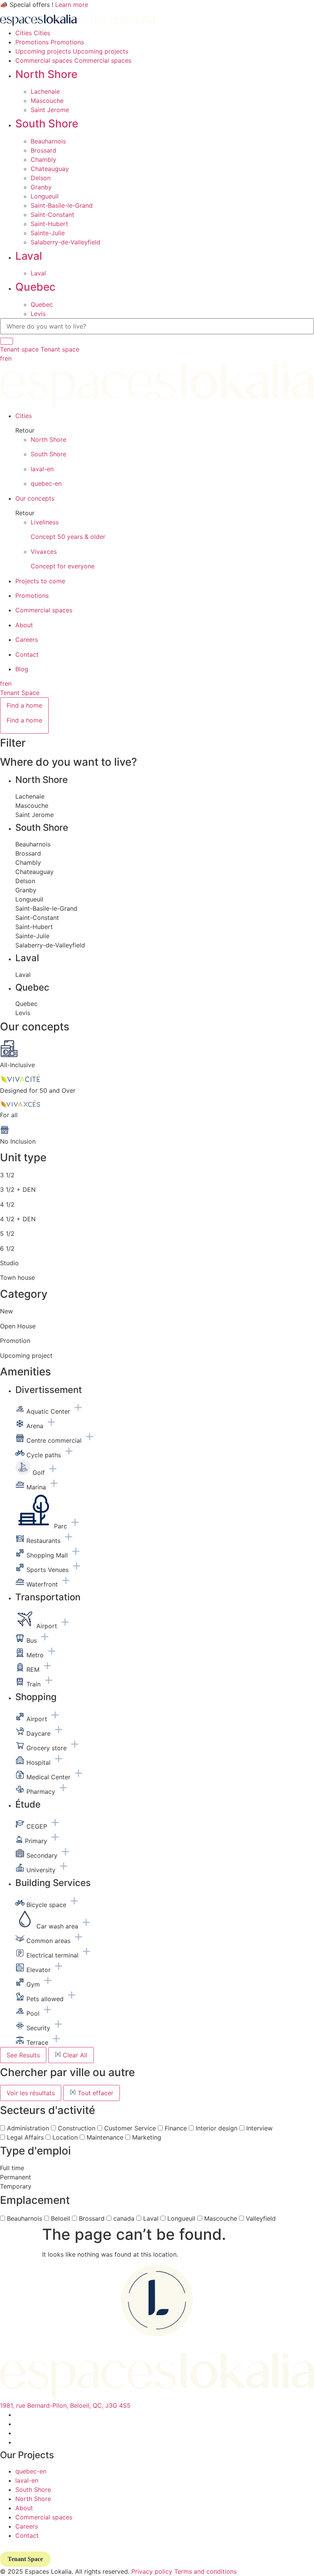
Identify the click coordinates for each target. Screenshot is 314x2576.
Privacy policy (152, 2571)
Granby (41, 187)
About (24, 2508)
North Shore (46, 74)
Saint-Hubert (49, 224)
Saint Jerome (50, 110)
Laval (29, 256)
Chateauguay (50, 169)
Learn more (72, 5)
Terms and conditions (205, 2571)
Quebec (35, 287)
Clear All (74, 2055)
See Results (23, 2055)
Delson (41, 178)
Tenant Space (20, 693)
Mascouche (47, 101)
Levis (38, 314)
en (8, 358)
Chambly (43, 159)
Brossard (43, 150)
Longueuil (45, 196)
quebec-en (31, 2471)
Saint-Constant (52, 215)
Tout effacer (95, 2093)
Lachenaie (45, 91)
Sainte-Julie (48, 233)
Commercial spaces (44, 2517)
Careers (27, 2526)
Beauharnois (48, 141)
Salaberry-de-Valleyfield (65, 242)
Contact (27, 2535)
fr (2, 358)
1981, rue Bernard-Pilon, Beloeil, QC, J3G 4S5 (65, 2405)
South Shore (47, 124)
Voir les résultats (31, 2093)
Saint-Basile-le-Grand (62, 205)
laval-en (27, 2480)
